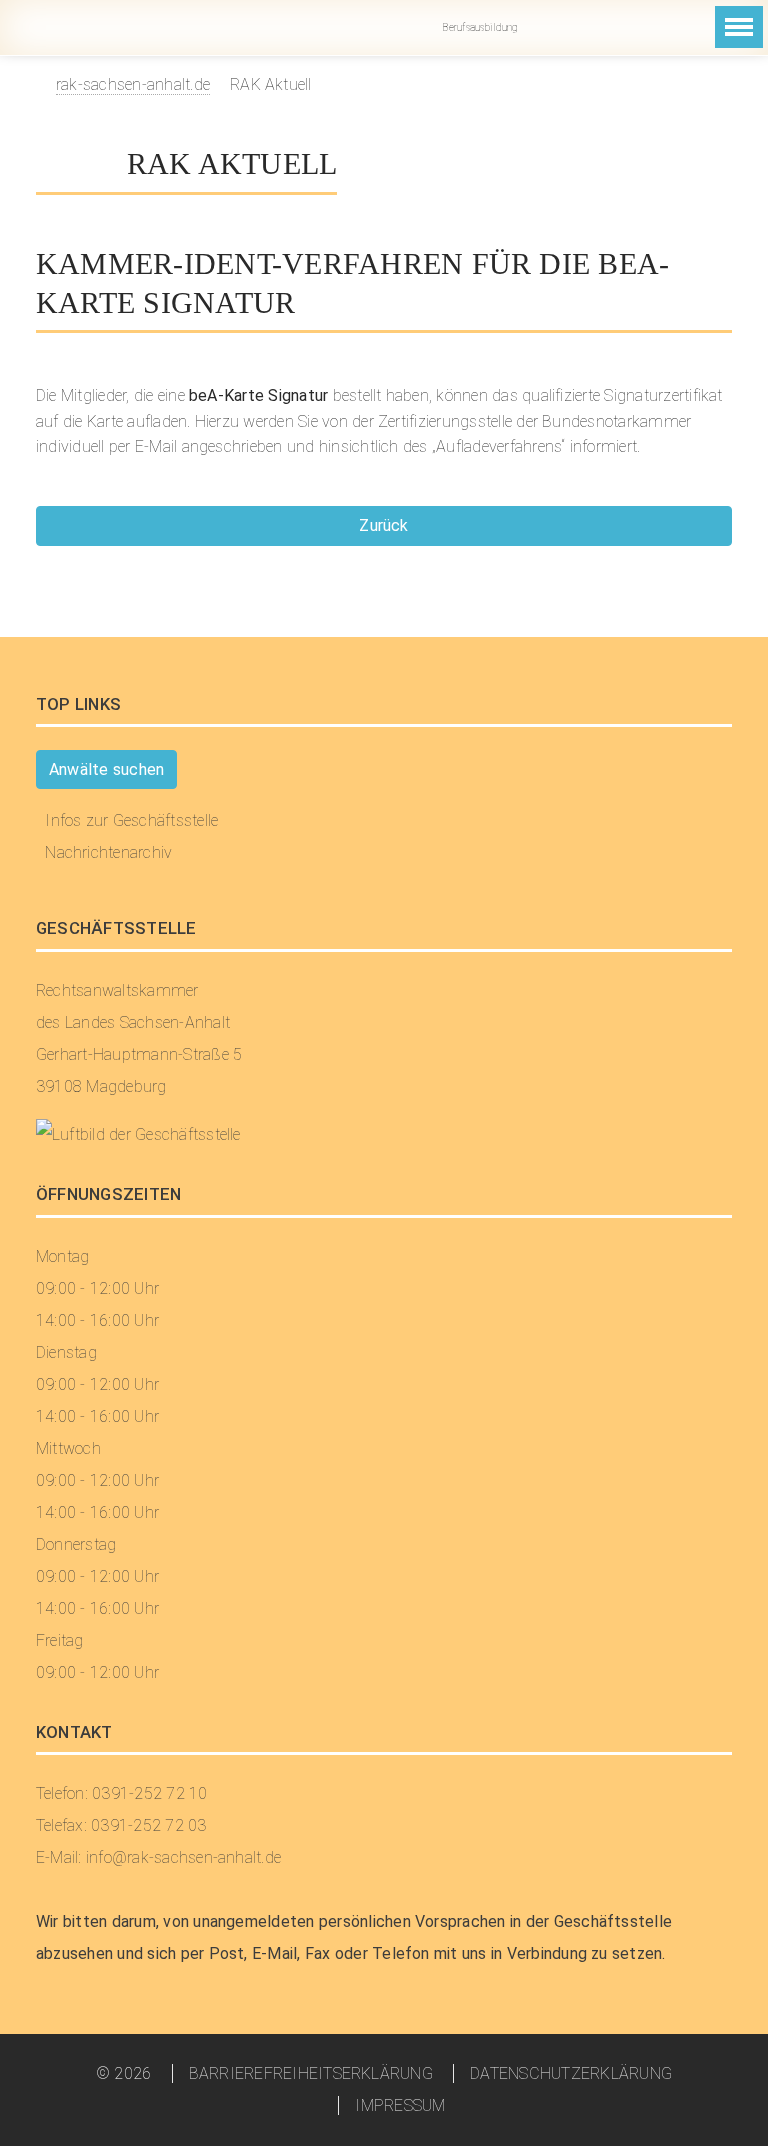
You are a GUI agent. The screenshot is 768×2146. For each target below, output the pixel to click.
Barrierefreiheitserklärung (311, 2073)
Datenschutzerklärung (571, 2073)
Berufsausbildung (478, 27)
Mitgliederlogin (639, 27)
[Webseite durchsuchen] (676, 43)
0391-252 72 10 (596, 27)
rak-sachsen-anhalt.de (133, 84)
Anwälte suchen (106, 769)
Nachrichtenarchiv (108, 852)
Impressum (400, 2105)
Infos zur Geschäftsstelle (131, 820)
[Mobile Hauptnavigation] (739, 27)
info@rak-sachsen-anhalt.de (552, 27)
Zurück (383, 525)
